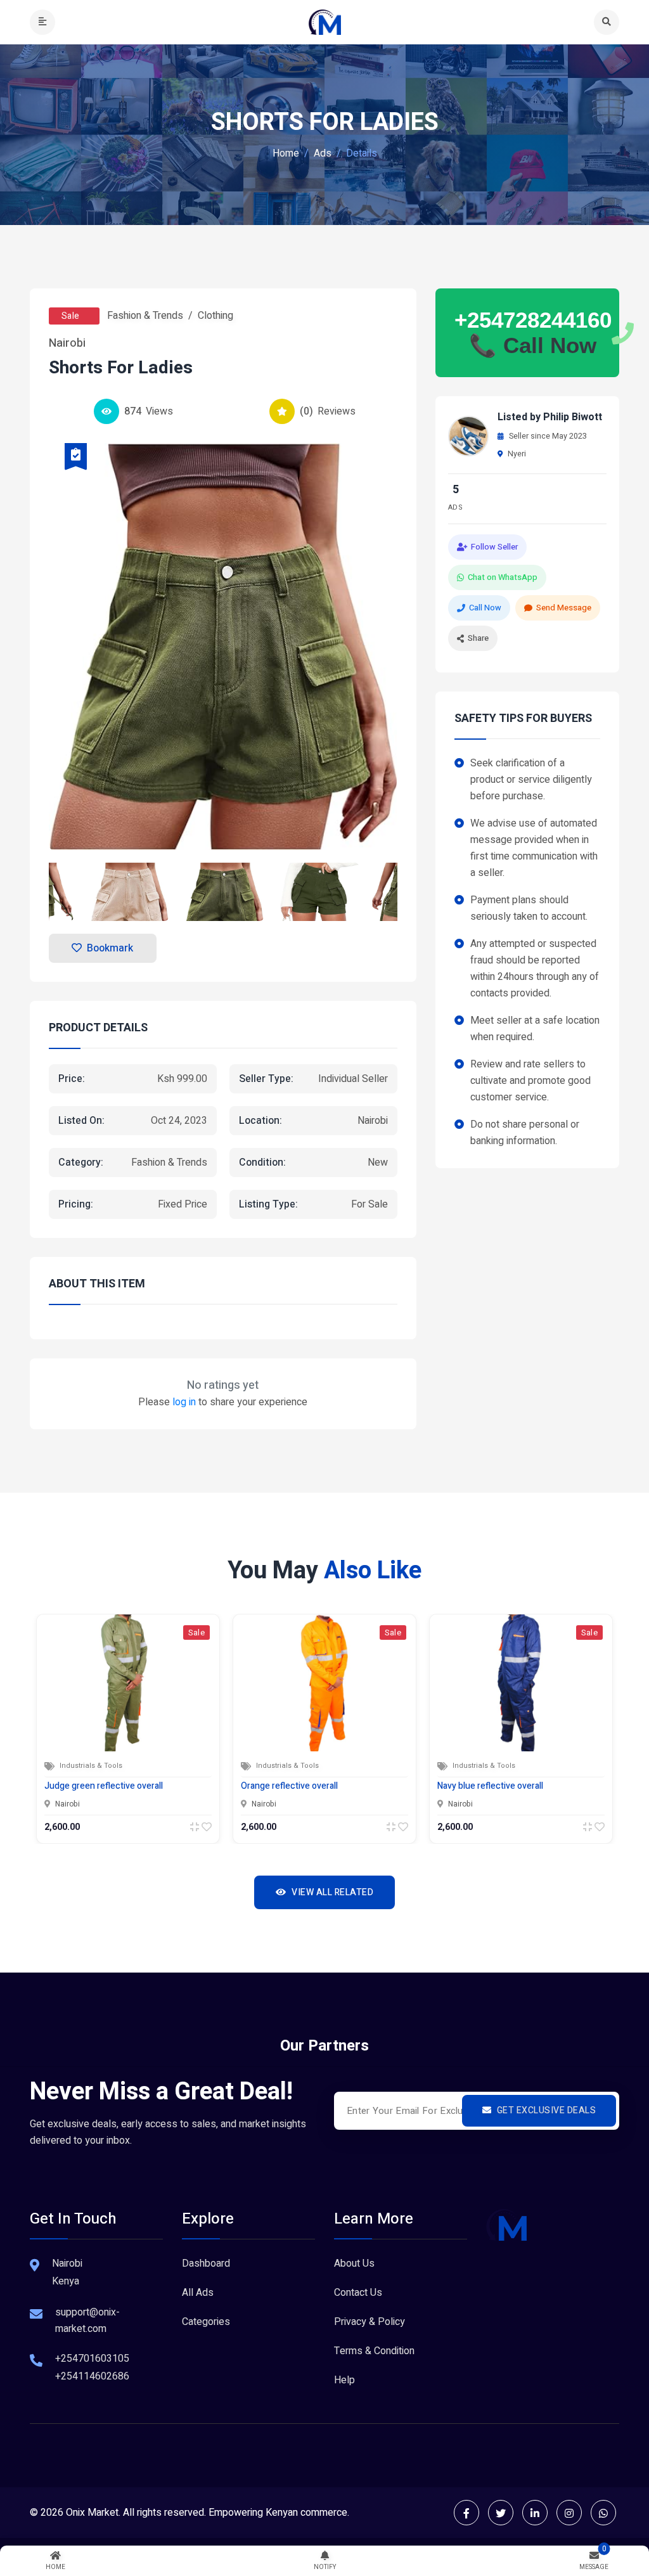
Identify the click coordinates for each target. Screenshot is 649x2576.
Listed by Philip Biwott (550, 417)
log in (184, 1402)
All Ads (198, 2293)
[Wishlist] (207, 1827)
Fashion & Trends (145, 316)
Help (344, 2380)
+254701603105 (92, 2359)
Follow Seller (494, 547)
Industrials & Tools (91, 1766)
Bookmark (110, 948)
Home (286, 153)
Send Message (564, 608)
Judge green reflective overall (104, 1786)
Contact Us (358, 2293)
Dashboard (206, 2264)
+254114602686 (92, 2376)
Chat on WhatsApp (503, 577)
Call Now (485, 608)
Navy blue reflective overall (490, 1786)
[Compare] (195, 1827)
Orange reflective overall (289, 1786)
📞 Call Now (533, 345)
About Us (354, 2264)
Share (478, 638)
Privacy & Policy (369, 2322)
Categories (206, 2322)
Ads (323, 153)
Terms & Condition (374, 2351)
